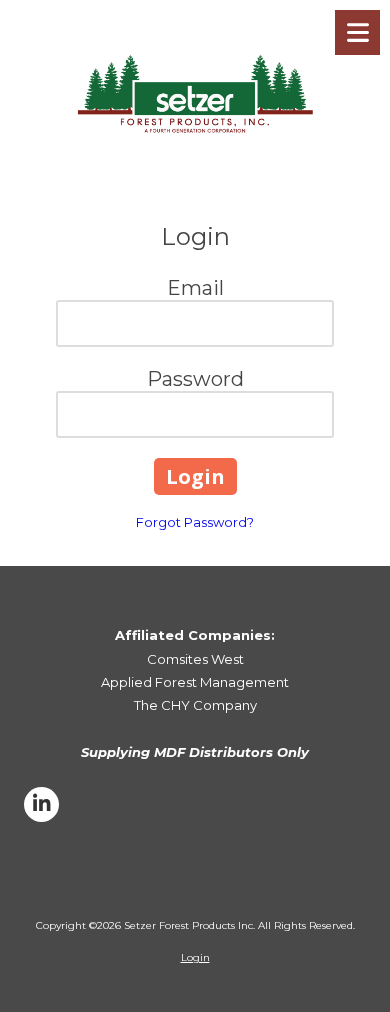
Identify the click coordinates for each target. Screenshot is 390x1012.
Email (195, 288)
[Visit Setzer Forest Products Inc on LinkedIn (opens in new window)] (41, 804)
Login (195, 957)
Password (195, 379)
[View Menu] (357, 32)
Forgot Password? (195, 522)
